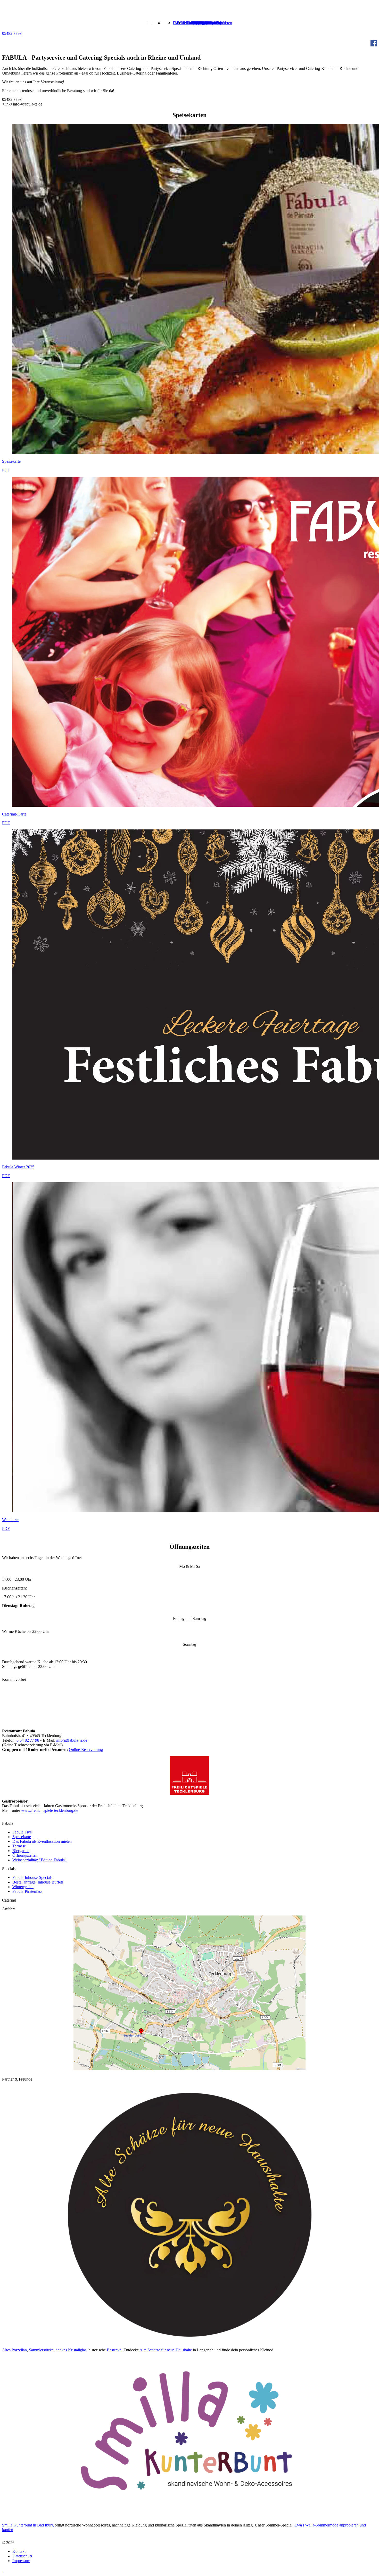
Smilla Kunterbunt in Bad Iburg (28, 2525)
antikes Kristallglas (71, 2350)
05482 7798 (12, 33)
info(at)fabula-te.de (72, 1740)
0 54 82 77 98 (28, 1740)
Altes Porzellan (14, 2350)
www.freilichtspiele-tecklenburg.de (50, 1810)
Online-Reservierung (86, 1750)
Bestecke (114, 2350)
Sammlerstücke (41, 2350)
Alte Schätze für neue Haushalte (166, 2350)
